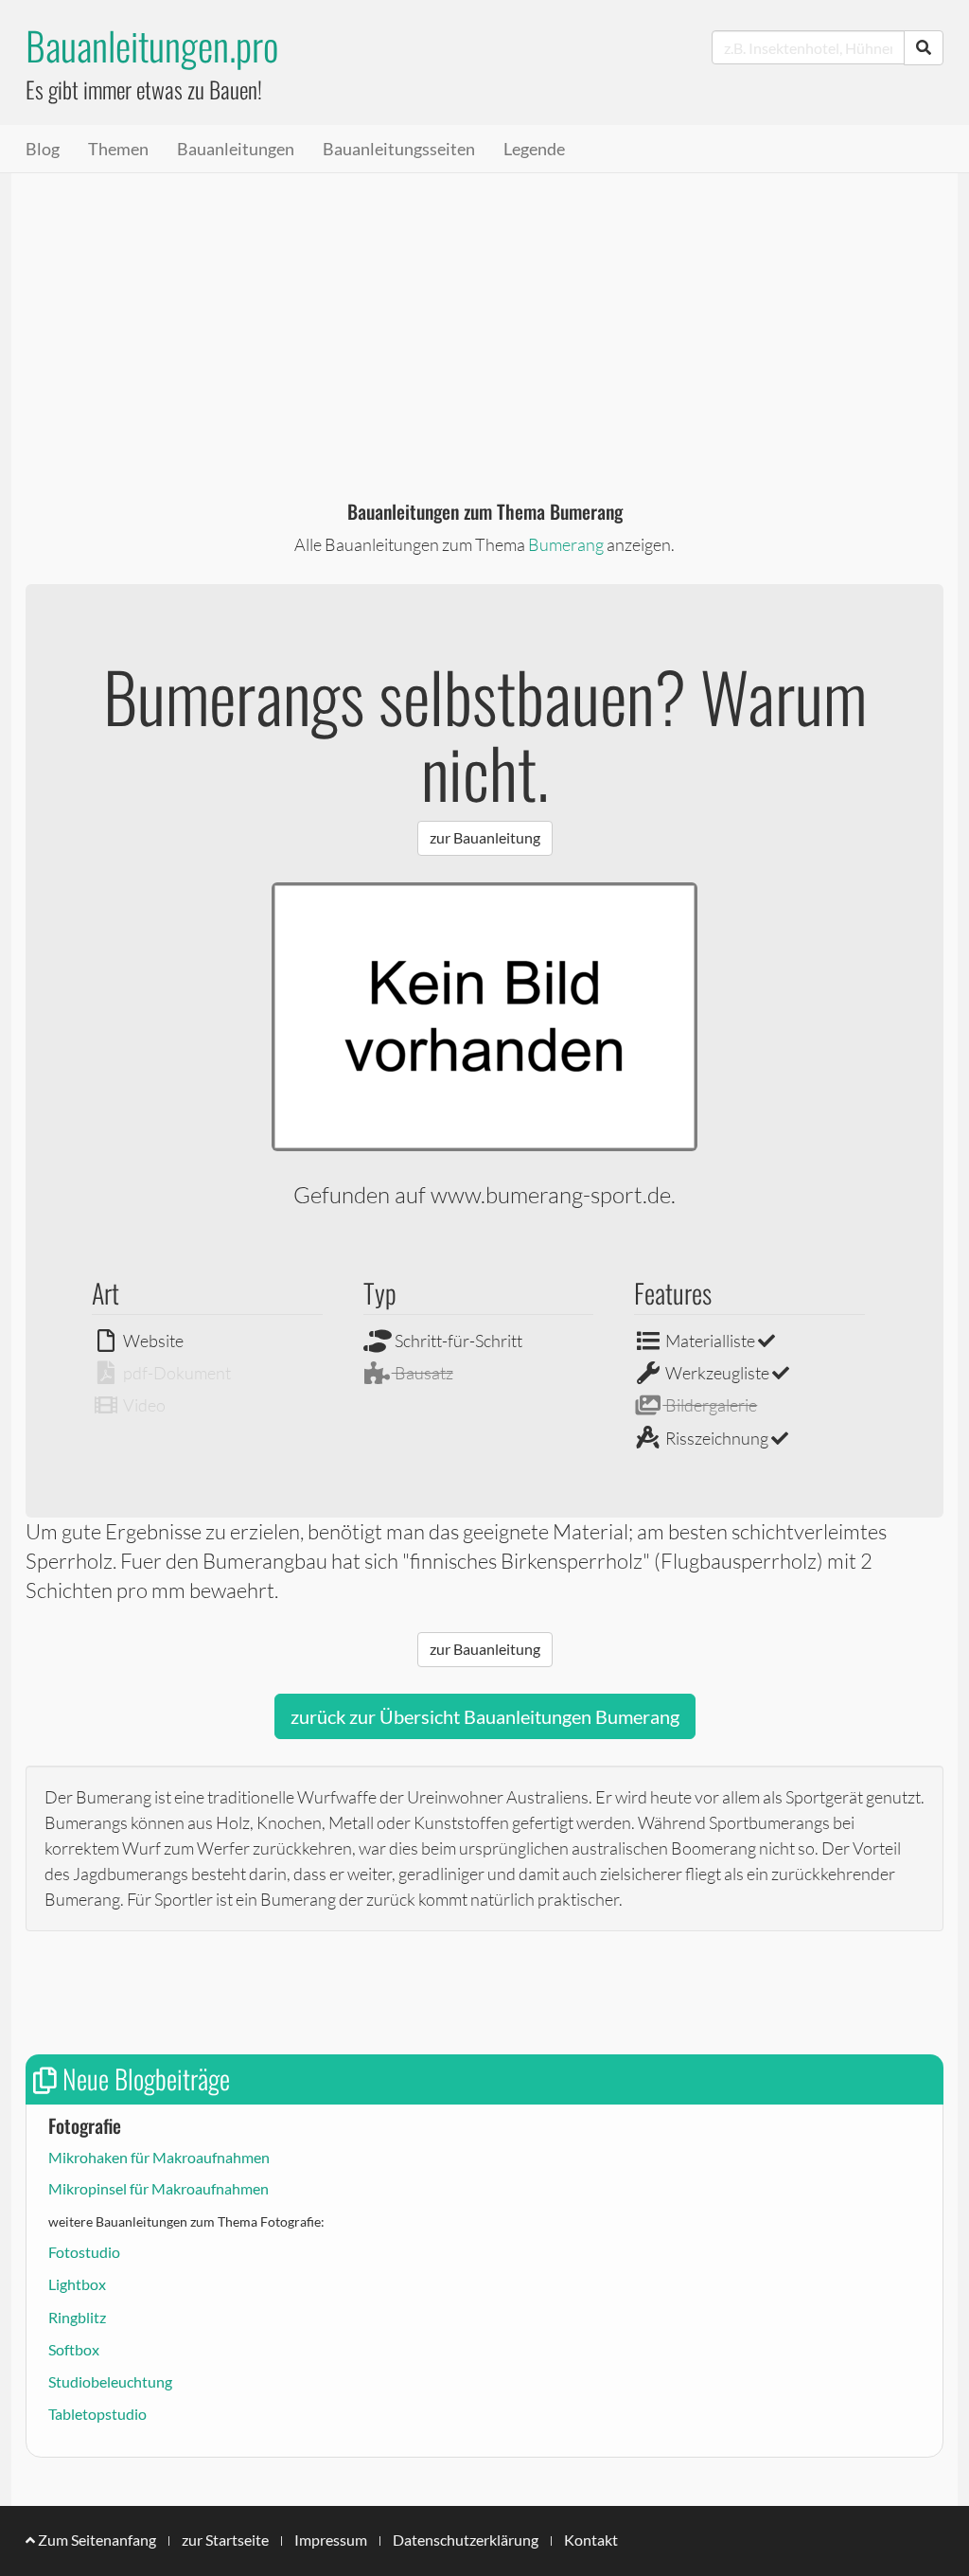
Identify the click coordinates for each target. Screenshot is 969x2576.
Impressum (331, 2540)
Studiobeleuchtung (110, 2381)
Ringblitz (77, 2317)
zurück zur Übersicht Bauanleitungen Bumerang (485, 1716)
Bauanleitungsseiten (399, 149)
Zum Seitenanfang (96, 2540)
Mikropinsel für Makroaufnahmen (159, 2188)
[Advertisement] (484, 315)
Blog (43, 149)
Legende (534, 149)
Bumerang (566, 544)
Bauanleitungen (236, 149)
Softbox (74, 2349)
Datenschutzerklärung (466, 2540)
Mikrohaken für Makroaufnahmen (159, 2157)
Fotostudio (84, 2252)
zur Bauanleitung (485, 837)
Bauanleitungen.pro (152, 45)
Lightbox (77, 2284)
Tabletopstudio (97, 2414)
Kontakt (591, 2540)
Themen (118, 149)
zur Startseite (225, 2540)
